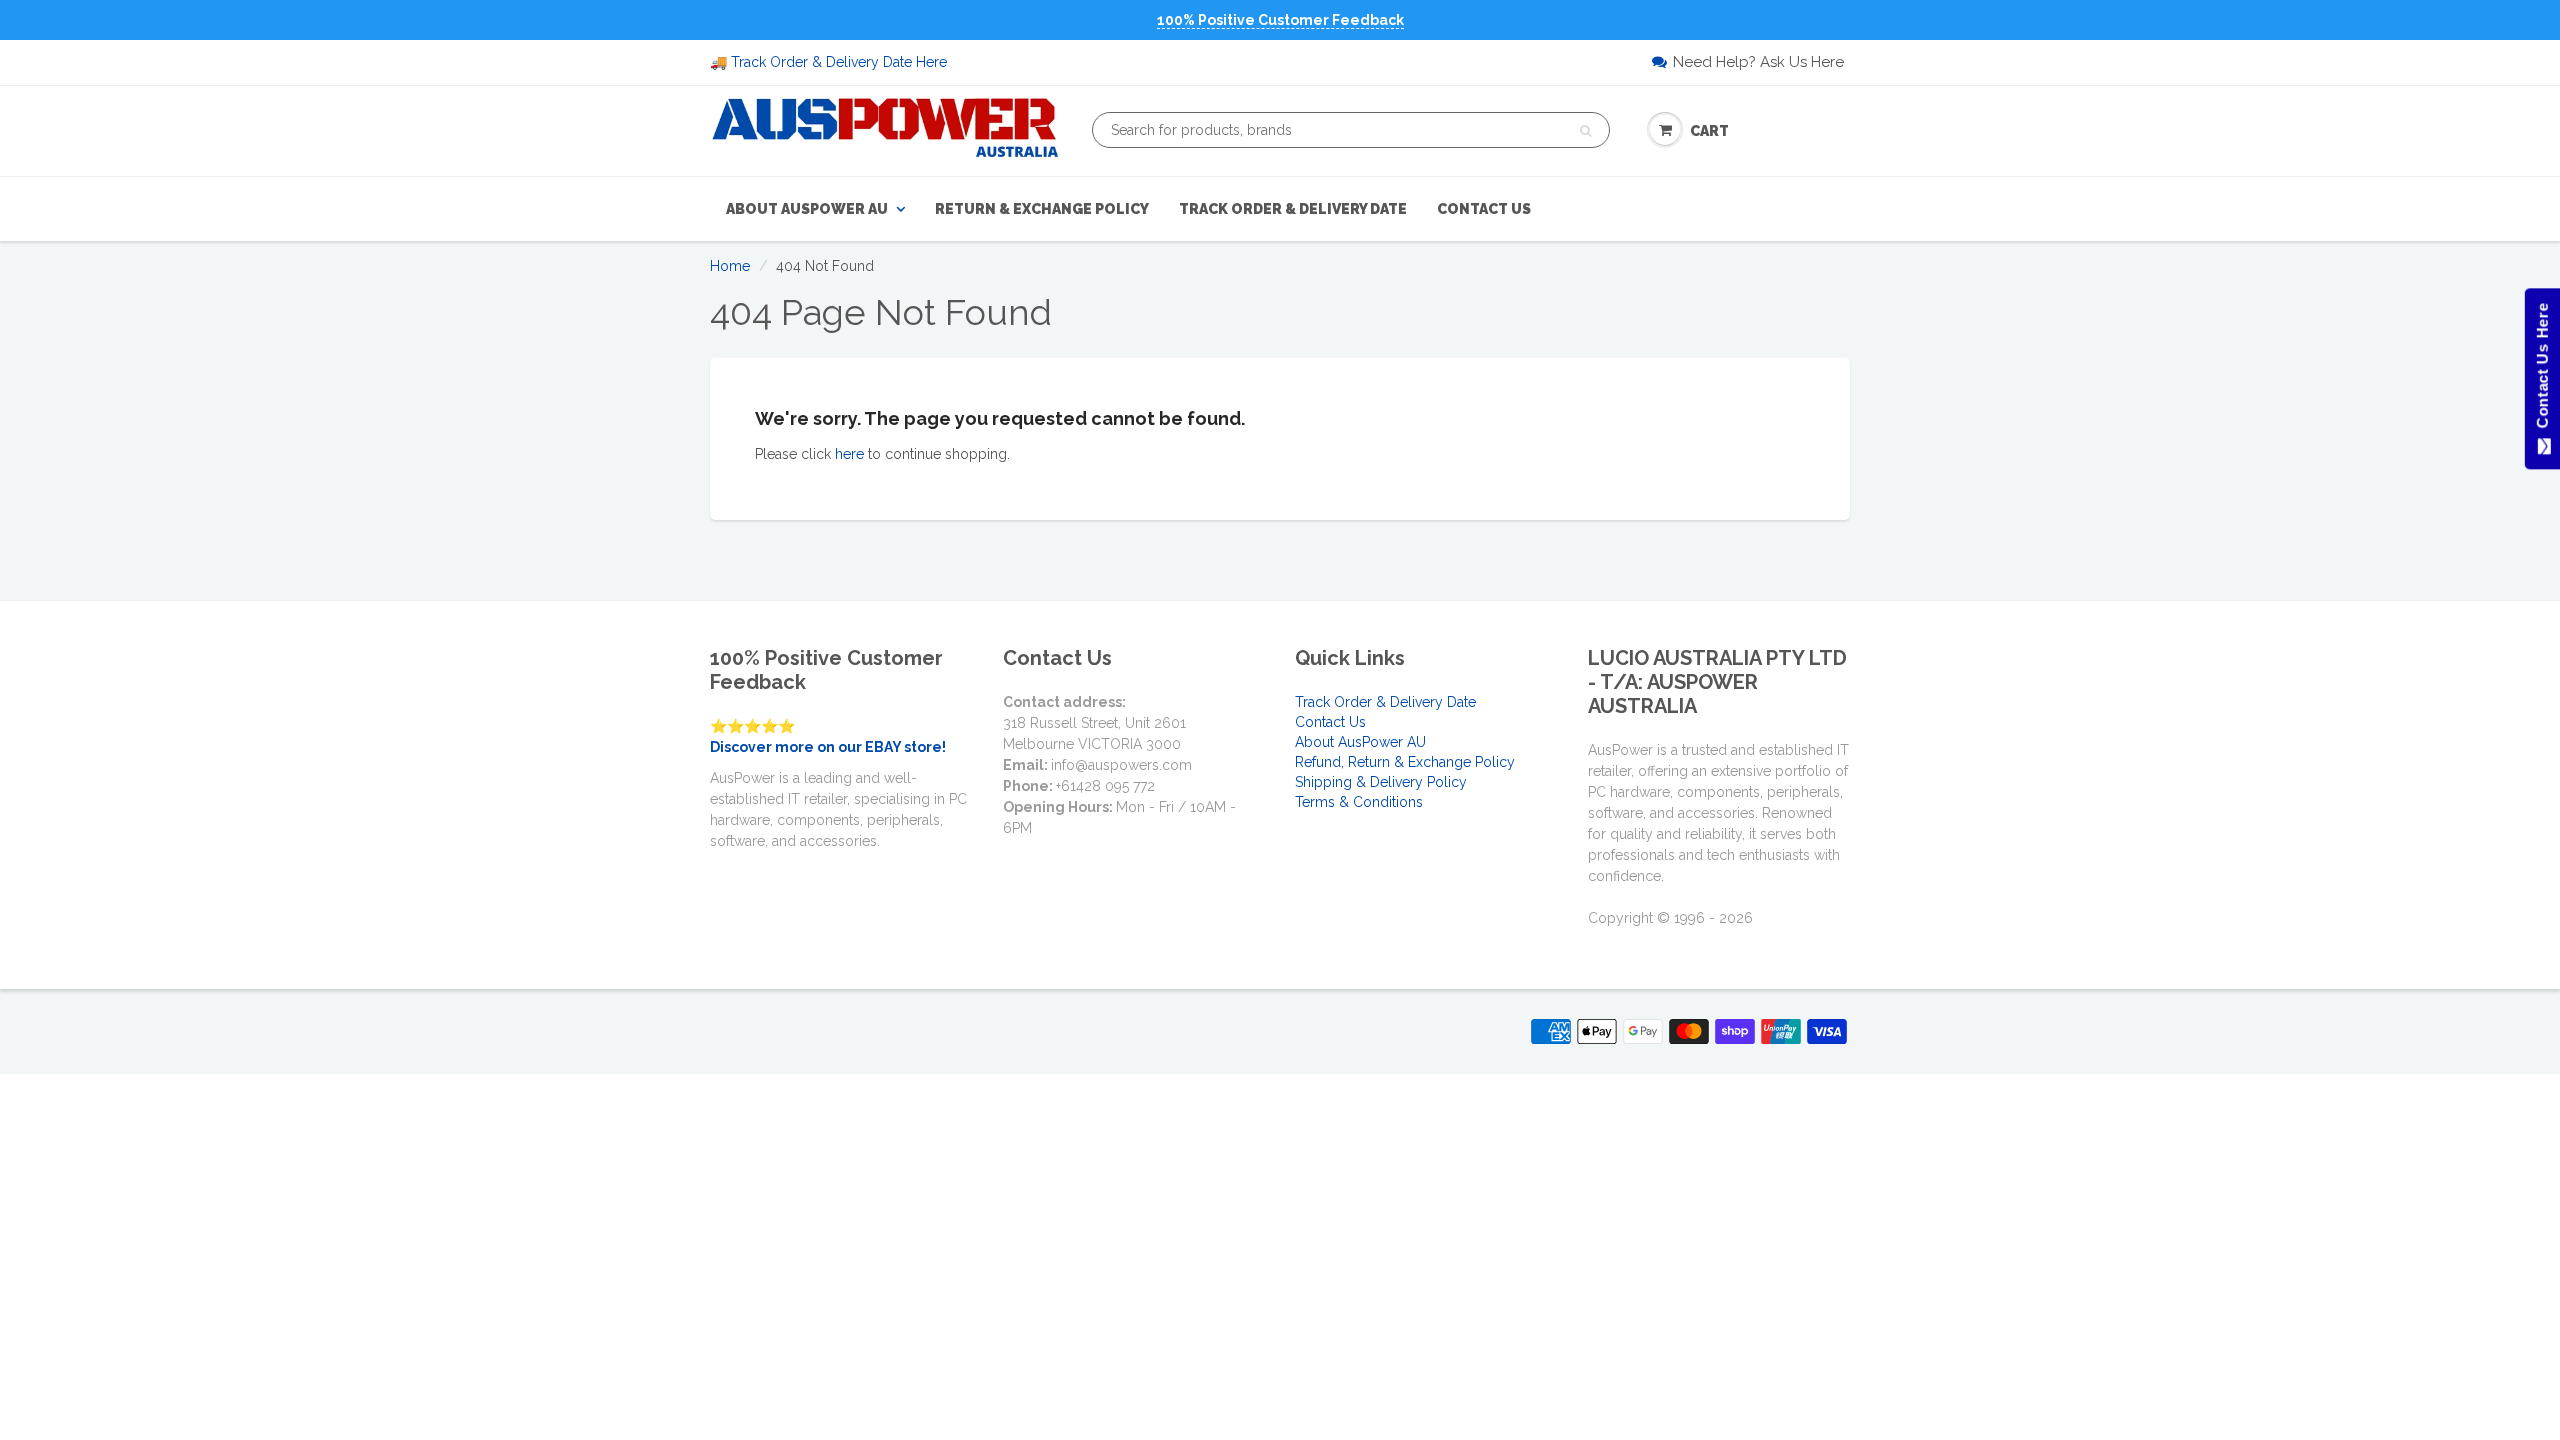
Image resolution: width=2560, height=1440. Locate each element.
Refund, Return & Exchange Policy (1405, 762)
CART (1709, 131)
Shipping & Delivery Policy (1381, 782)
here (849, 454)
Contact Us (1484, 209)
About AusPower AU (807, 209)
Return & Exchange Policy (1042, 209)
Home (730, 266)
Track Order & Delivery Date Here (839, 62)
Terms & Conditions (1359, 802)
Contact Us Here (2541, 370)
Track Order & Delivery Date (1293, 209)
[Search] (1585, 131)
